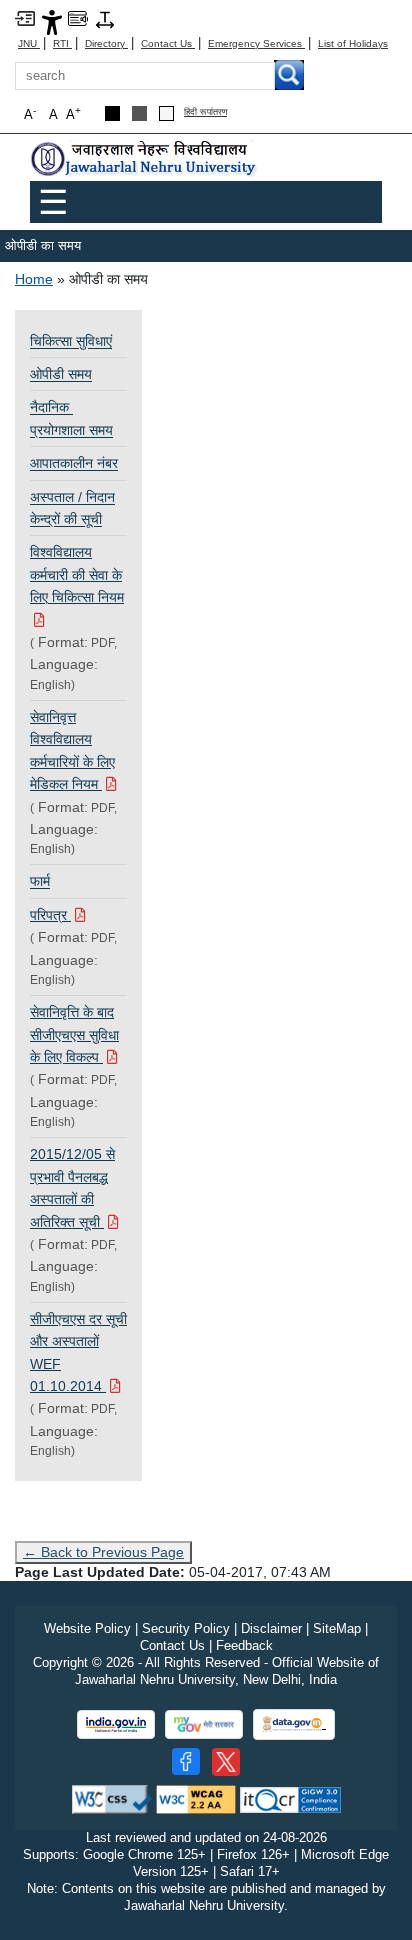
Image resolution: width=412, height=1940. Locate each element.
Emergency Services (256, 43)
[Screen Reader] (78, 17)
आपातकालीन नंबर (74, 463)
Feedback (244, 1645)
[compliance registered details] (290, 1798)
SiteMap (337, 1628)
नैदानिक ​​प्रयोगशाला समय (71, 418)
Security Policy (186, 1628)
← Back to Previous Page (103, 1552)
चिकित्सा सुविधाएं (71, 341)
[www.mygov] (204, 1724)
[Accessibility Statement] (52, 21)
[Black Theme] (112, 113)
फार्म (40, 881)
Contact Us (168, 43)
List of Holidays (353, 43)
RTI (62, 43)
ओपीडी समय (61, 374)
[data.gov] (294, 1724)
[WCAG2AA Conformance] (196, 1798)
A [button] (73, 113)
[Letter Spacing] (105, 18)
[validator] (112, 1798)
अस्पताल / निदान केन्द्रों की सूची (72, 508)
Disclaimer (271, 1628)
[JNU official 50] (226, 1762)
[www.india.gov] (116, 1724)
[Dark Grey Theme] (139, 113)
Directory (106, 43)
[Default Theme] (166, 113)
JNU (29, 43)
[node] (145, 159)
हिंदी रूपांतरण (205, 112)
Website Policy (87, 1628)
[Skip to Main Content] (25, 17)
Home (34, 279)
